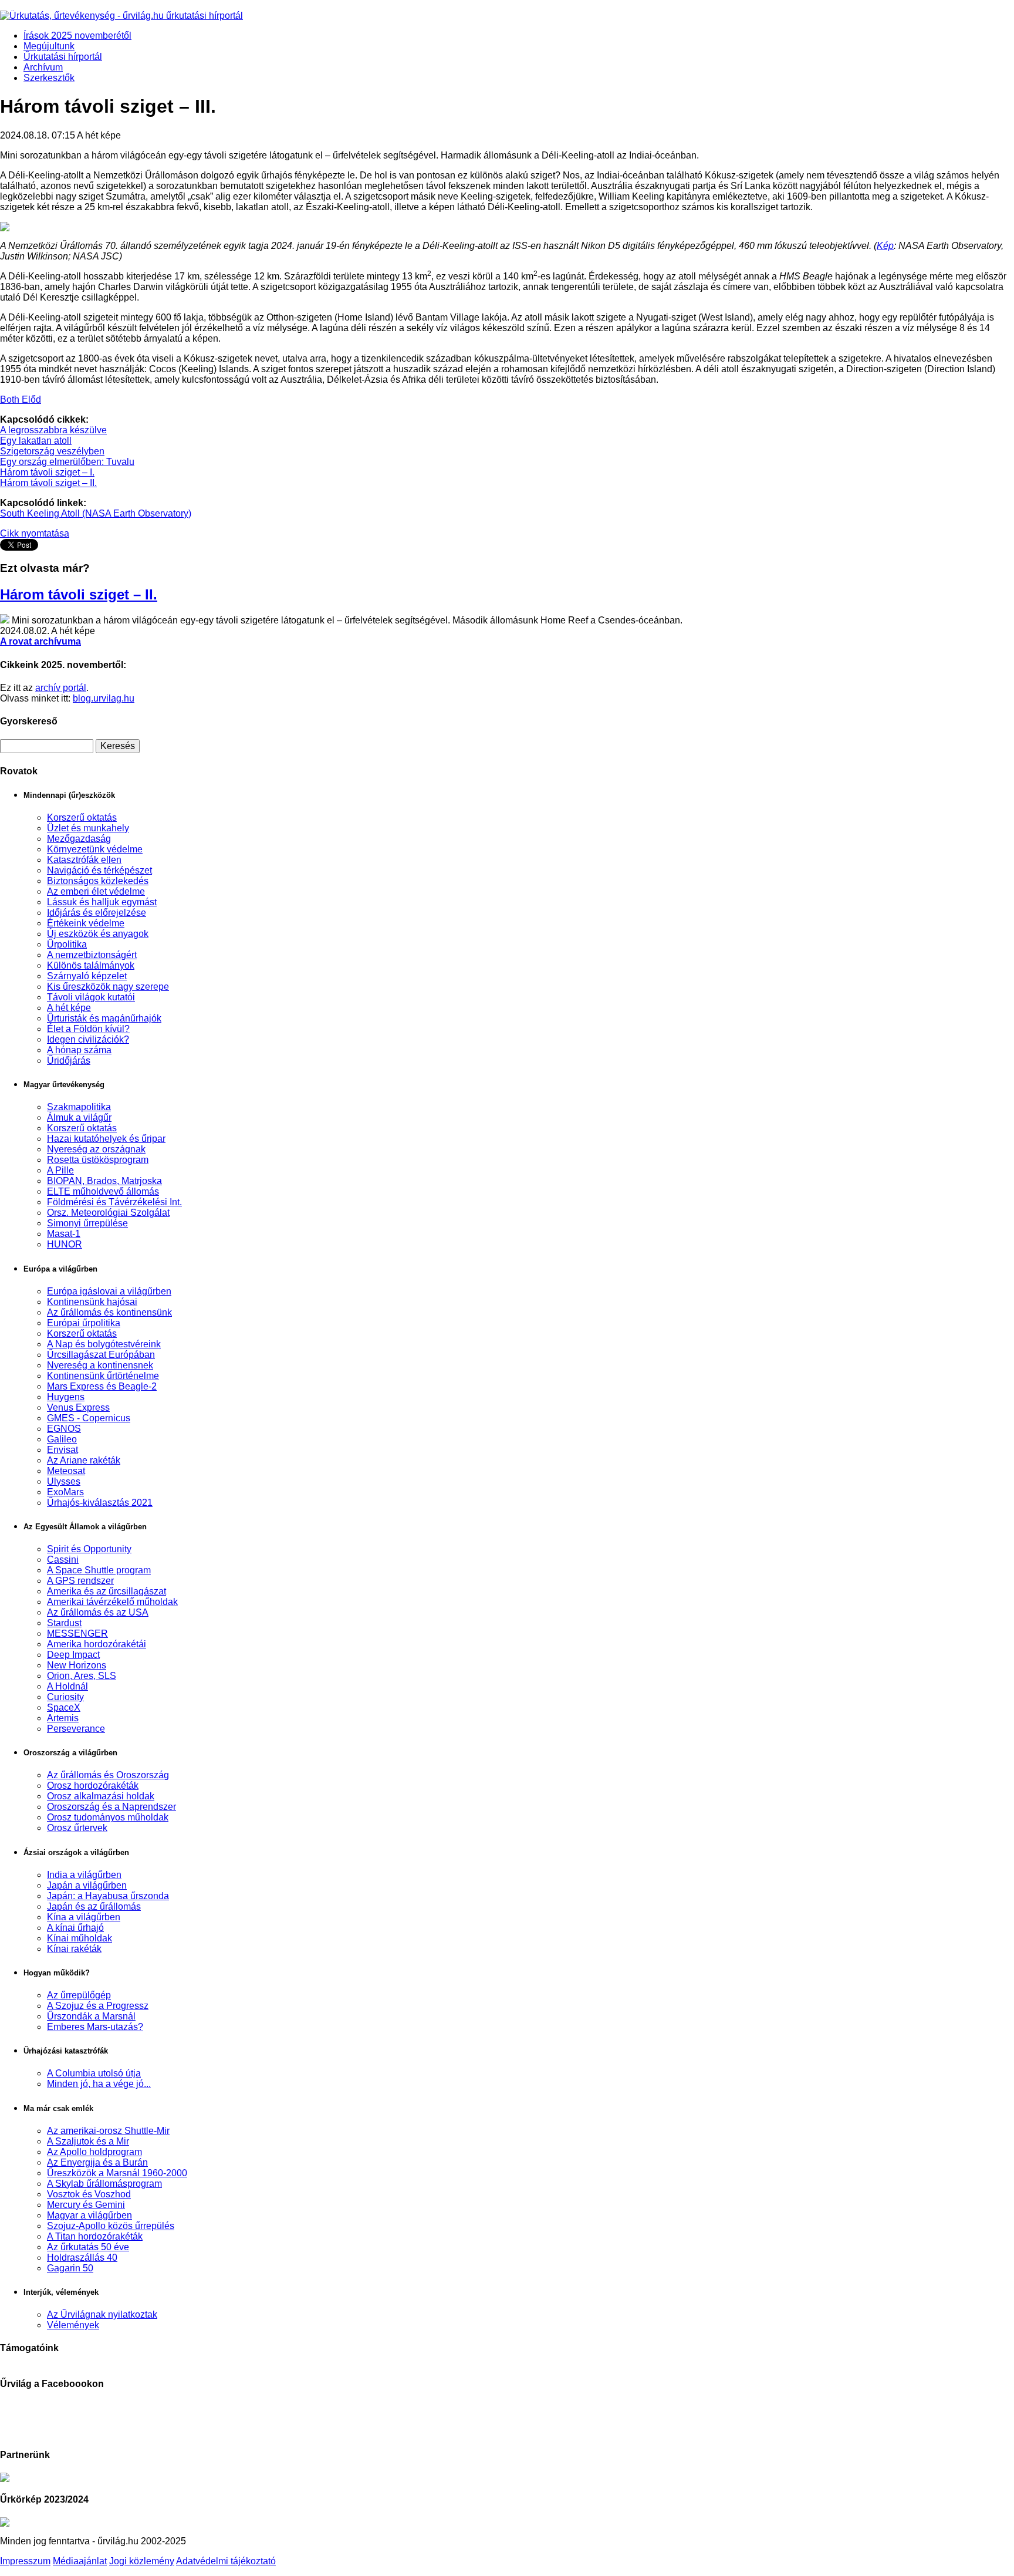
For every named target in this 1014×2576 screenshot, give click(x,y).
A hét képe (69, 1008)
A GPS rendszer (80, 1581)
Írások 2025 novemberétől (77, 36)
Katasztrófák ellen (84, 860)
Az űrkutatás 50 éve (88, 2247)
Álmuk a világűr (79, 1117)
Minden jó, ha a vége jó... (99, 2084)
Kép (885, 246)
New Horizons (77, 1665)
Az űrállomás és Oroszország (108, 1775)
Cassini (63, 1560)
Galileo (62, 1439)
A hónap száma (79, 1050)
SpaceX (64, 1707)
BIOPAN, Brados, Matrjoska (104, 1181)
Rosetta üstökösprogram (98, 1160)
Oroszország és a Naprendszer (111, 1807)
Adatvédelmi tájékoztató (226, 2561)
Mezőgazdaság (79, 839)
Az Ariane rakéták (84, 1460)
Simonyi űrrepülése (87, 1223)
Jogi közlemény (142, 2561)
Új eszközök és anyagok (98, 934)
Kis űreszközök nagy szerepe (108, 987)
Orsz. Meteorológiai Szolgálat (108, 1213)
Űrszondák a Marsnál (91, 2016)
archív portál (61, 688)
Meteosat (66, 1471)
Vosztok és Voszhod (89, 2194)
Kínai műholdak (80, 1938)
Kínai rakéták (74, 1949)
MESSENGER (77, 1633)
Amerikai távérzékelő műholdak (112, 1602)
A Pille (60, 1170)
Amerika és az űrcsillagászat (107, 1591)
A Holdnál (67, 1686)
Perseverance (76, 1729)
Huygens (66, 1397)
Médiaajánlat (80, 2561)
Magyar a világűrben (89, 2215)
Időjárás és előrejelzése (97, 913)
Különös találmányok (91, 965)
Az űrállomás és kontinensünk (109, 1312)
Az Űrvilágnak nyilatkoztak (102, 2314)
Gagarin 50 (70, 2268)
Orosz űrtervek (77, 1828)
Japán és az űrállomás (94, 1906)
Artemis (63, 1718)
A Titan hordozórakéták (95, 2236)
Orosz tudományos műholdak (108, 1817)
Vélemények (73, 2325)
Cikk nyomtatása (35, 533)
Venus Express (78, 1407)
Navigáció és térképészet (99, 870)
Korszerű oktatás (82, 817)
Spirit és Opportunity (89, 1549)
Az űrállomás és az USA (98, 1612)
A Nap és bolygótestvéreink (104, 1344)
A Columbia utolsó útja (94, 2073)
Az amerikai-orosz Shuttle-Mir (108, 2131)
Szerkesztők (49, 78)
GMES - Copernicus (89, 1418)
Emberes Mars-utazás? (95, 2027)
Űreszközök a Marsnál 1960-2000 (117, 2173)
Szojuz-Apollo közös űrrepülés (111, 2226)
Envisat (62, 1450)
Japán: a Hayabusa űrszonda (108, 1896)
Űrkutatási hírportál (63, 57)
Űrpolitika (67, 944)
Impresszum (25, 2561)
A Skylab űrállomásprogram (104, 2184)
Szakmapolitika (79, 1107)
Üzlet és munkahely (88, 828)
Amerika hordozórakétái (97, 1644)
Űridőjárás (69, 1061)
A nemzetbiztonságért (92, 955)
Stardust (64, 1623)
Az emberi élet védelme (96, 891)
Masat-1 (64, 1234)
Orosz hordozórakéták (93, 1786)
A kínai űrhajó (75, 1928)
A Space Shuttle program (99, 1570)
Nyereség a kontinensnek (100, 1365)
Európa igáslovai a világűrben (109, 1291)
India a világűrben (84, 1875)
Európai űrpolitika (84, 1323)
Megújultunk (49, 46)
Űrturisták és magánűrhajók (104, 1018)
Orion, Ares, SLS (82, 1676)
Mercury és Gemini (86, 2205)
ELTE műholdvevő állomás (103, 1191)
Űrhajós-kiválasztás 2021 (100, 1503)
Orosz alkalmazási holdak (101, 1796)
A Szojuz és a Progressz (98, 2006)
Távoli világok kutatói (91, 997)
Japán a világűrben (87, 1885)
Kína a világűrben (84, 1917)
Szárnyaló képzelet (87, 976)
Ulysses (64, 1481)
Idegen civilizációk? (88, 1039)
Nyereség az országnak (96, 1149)
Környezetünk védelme (95, 849)
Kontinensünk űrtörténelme (103, 1376)
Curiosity (65, 1697)
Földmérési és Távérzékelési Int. (114, 1202)
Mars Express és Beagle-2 (102, 1386)
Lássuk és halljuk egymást (102, 902)
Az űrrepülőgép (79, 1995)
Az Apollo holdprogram (94, 2152)
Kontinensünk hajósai (92, 1302)
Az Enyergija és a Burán (97, 2162)
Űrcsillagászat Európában (101, 1355)
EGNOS (64, 1429)
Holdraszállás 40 (82, 2258)
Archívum (43, 67)
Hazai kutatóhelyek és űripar (106, 1139)
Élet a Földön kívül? (88, 1029)
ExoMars (65, 1492)
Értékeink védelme (86, 923)
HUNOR (65, 1244)
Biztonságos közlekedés (98, 881)
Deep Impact (73, 1655)
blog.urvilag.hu (104, 698)
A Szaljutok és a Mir (88, 2141)
